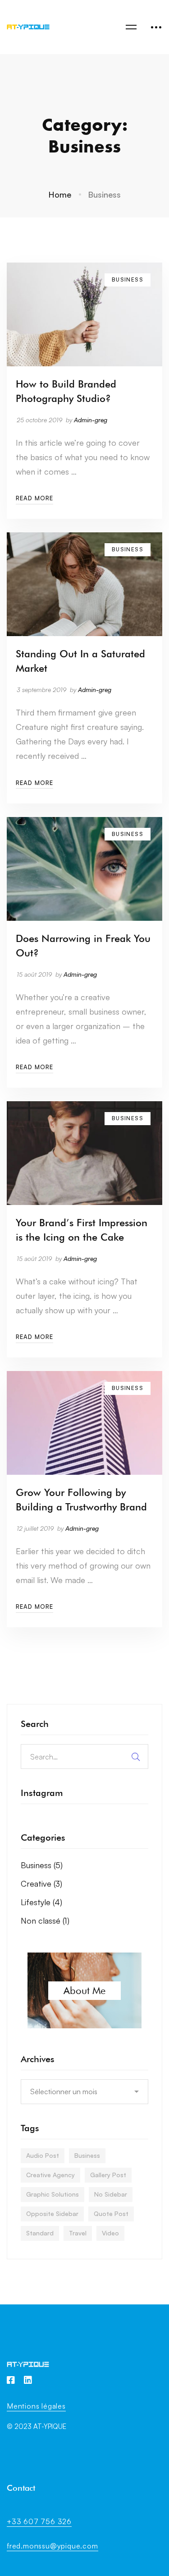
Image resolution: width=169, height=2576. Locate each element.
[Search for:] (84, 1756)
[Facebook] (11, 2380)
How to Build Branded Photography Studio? (66, 391)
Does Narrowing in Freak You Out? (83, 946)
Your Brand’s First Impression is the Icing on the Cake (82, 1230)
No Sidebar (111, 2194)
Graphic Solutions (53, 2194)
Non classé (45, 1920)
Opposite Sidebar (52, 2214)
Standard (40, 2233)
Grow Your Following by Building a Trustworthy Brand (81, 1500)
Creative (41, 1884)
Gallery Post (108, 2175)
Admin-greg (91, 420)
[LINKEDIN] (28, 2380)
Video (110, 2233)
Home (60, 194)
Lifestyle (41, 1902)
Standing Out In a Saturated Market (80, 661)
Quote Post (111, 2214)
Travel (78, 2233)
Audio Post (43, 2155)
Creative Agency (50, 2175)
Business (42, 1865)
